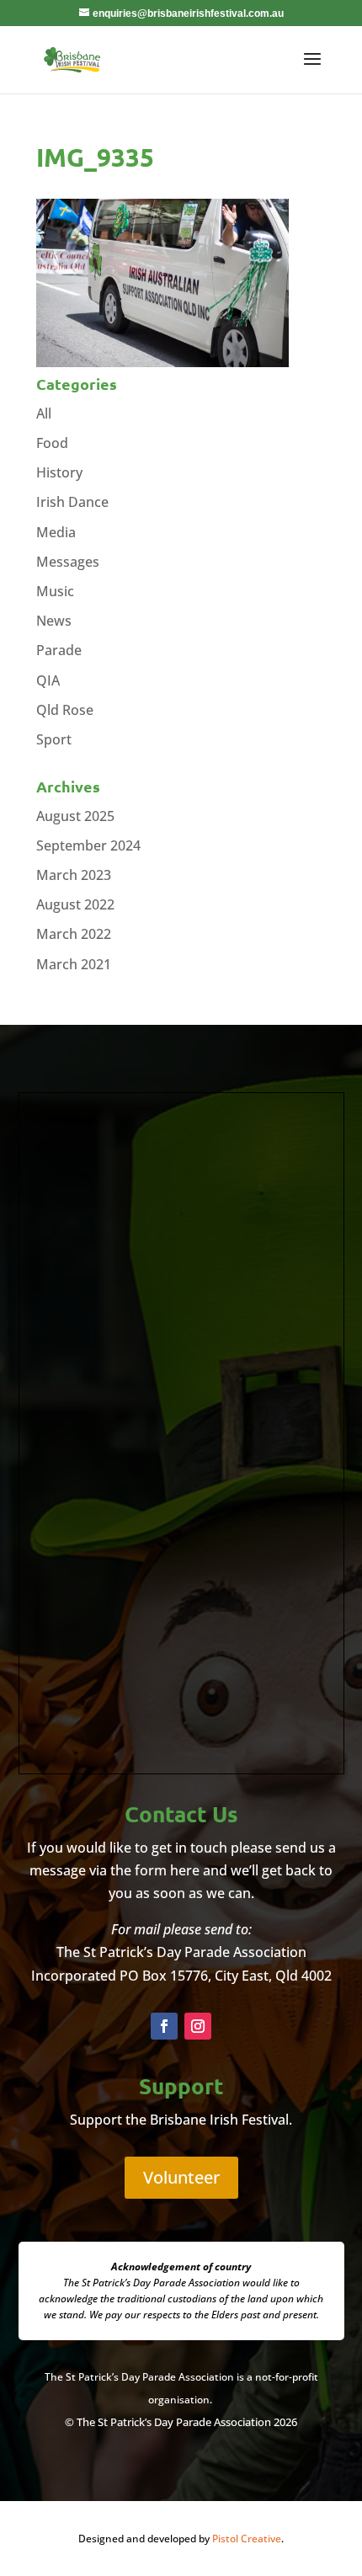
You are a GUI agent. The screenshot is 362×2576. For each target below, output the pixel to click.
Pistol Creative (247, 2539)
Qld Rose (65, 710)
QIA (48, 680)
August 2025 (75, 816)
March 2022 (74, 934)
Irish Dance (72, 502)
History (59, 472)
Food (52, 443)
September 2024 (88, 845)
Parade (59, 650)
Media (56, 532)
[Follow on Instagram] (198, 2026)
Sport (54, 739)
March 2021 (74, 964)
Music (55, 591)
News (54, 621)
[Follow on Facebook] (164, 2026)
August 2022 (75, 904)
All (44, 413)
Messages (68, 562)
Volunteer (181, 2177)
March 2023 (74, 875)
